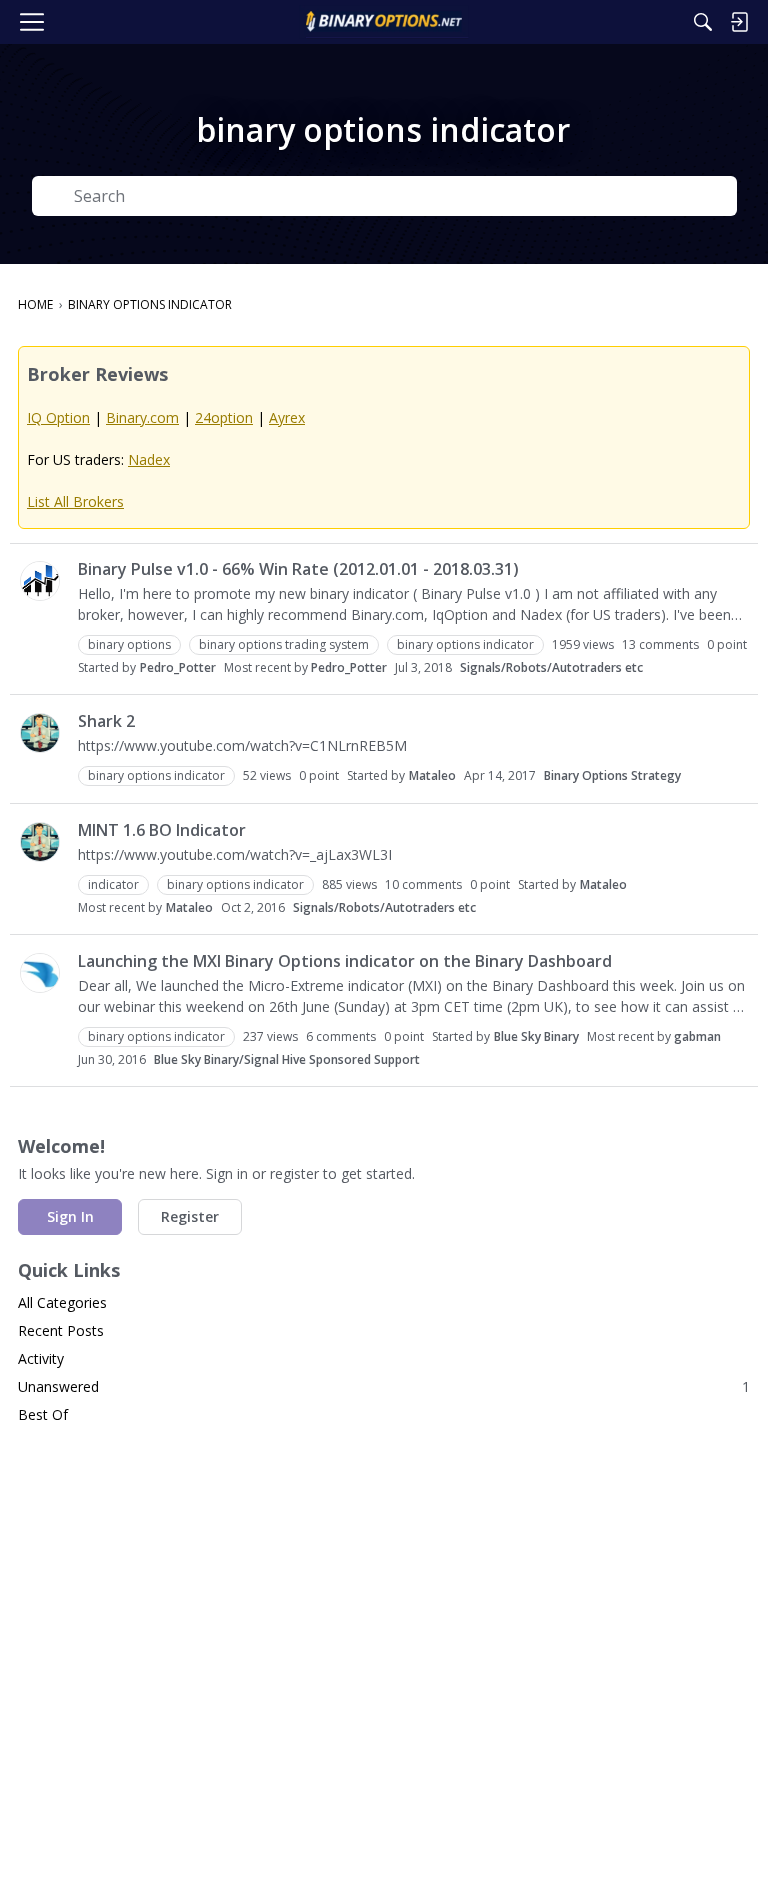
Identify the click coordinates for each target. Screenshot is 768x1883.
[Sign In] (739, 22)
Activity (41, 1358)
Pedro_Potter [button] (178, 667)
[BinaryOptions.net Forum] (383, 22)
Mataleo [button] (432, 775)
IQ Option (58, 417)
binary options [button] (129, 644)
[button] (40, 581)
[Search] (703, 22)
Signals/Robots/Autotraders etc (551, 667)
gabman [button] (697, 1036)
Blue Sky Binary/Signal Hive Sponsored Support (287, 1059)
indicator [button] (113, 884)
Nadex (149, 459)
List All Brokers (75, 501)
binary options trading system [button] (284, 644)
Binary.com (142, 417)
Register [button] (190, 1216)
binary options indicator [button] (465, 644)
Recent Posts (61, 1330)
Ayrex (287, 417)
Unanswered (384, 1386)
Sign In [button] (70, 1216)
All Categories (62, 1302)
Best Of (43, 1414)
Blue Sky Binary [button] (536, 1036)
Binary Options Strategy (612, 775)
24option (224, 417)
